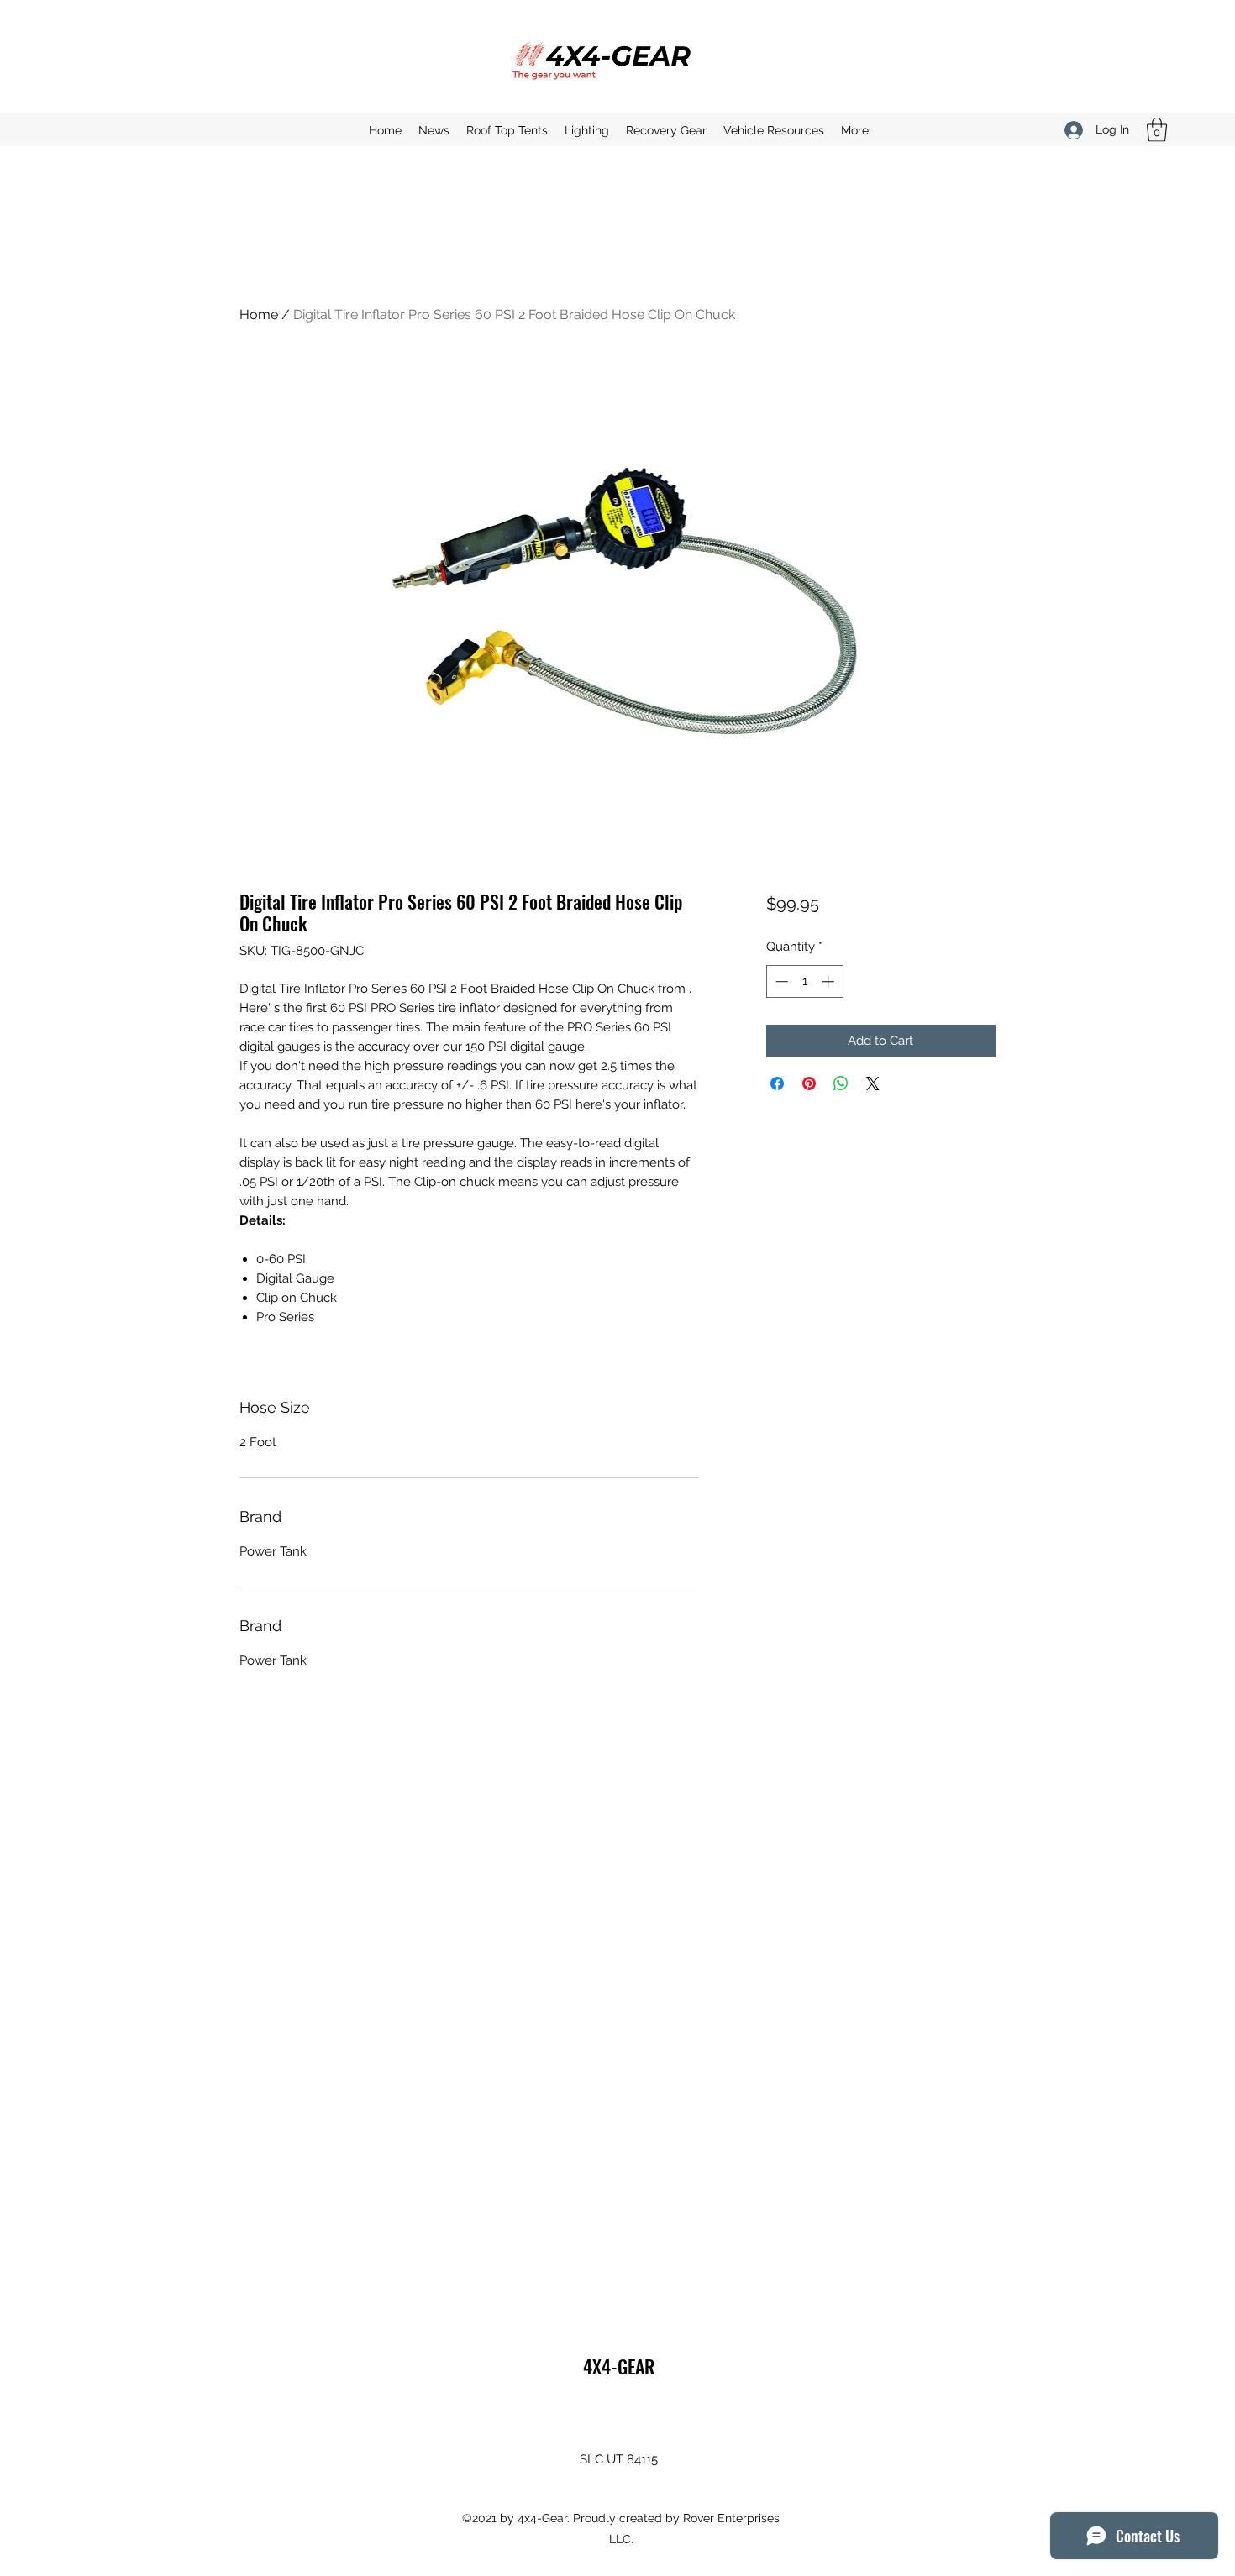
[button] (1157, 130)
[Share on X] (873, 1083)
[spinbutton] (804, 981)
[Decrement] (780, 981)
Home (259, 315)
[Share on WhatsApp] (841, 1083)
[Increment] (830, 981)
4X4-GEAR (619, 2366)
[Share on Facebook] (777, 1083)
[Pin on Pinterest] (809, 1083)
